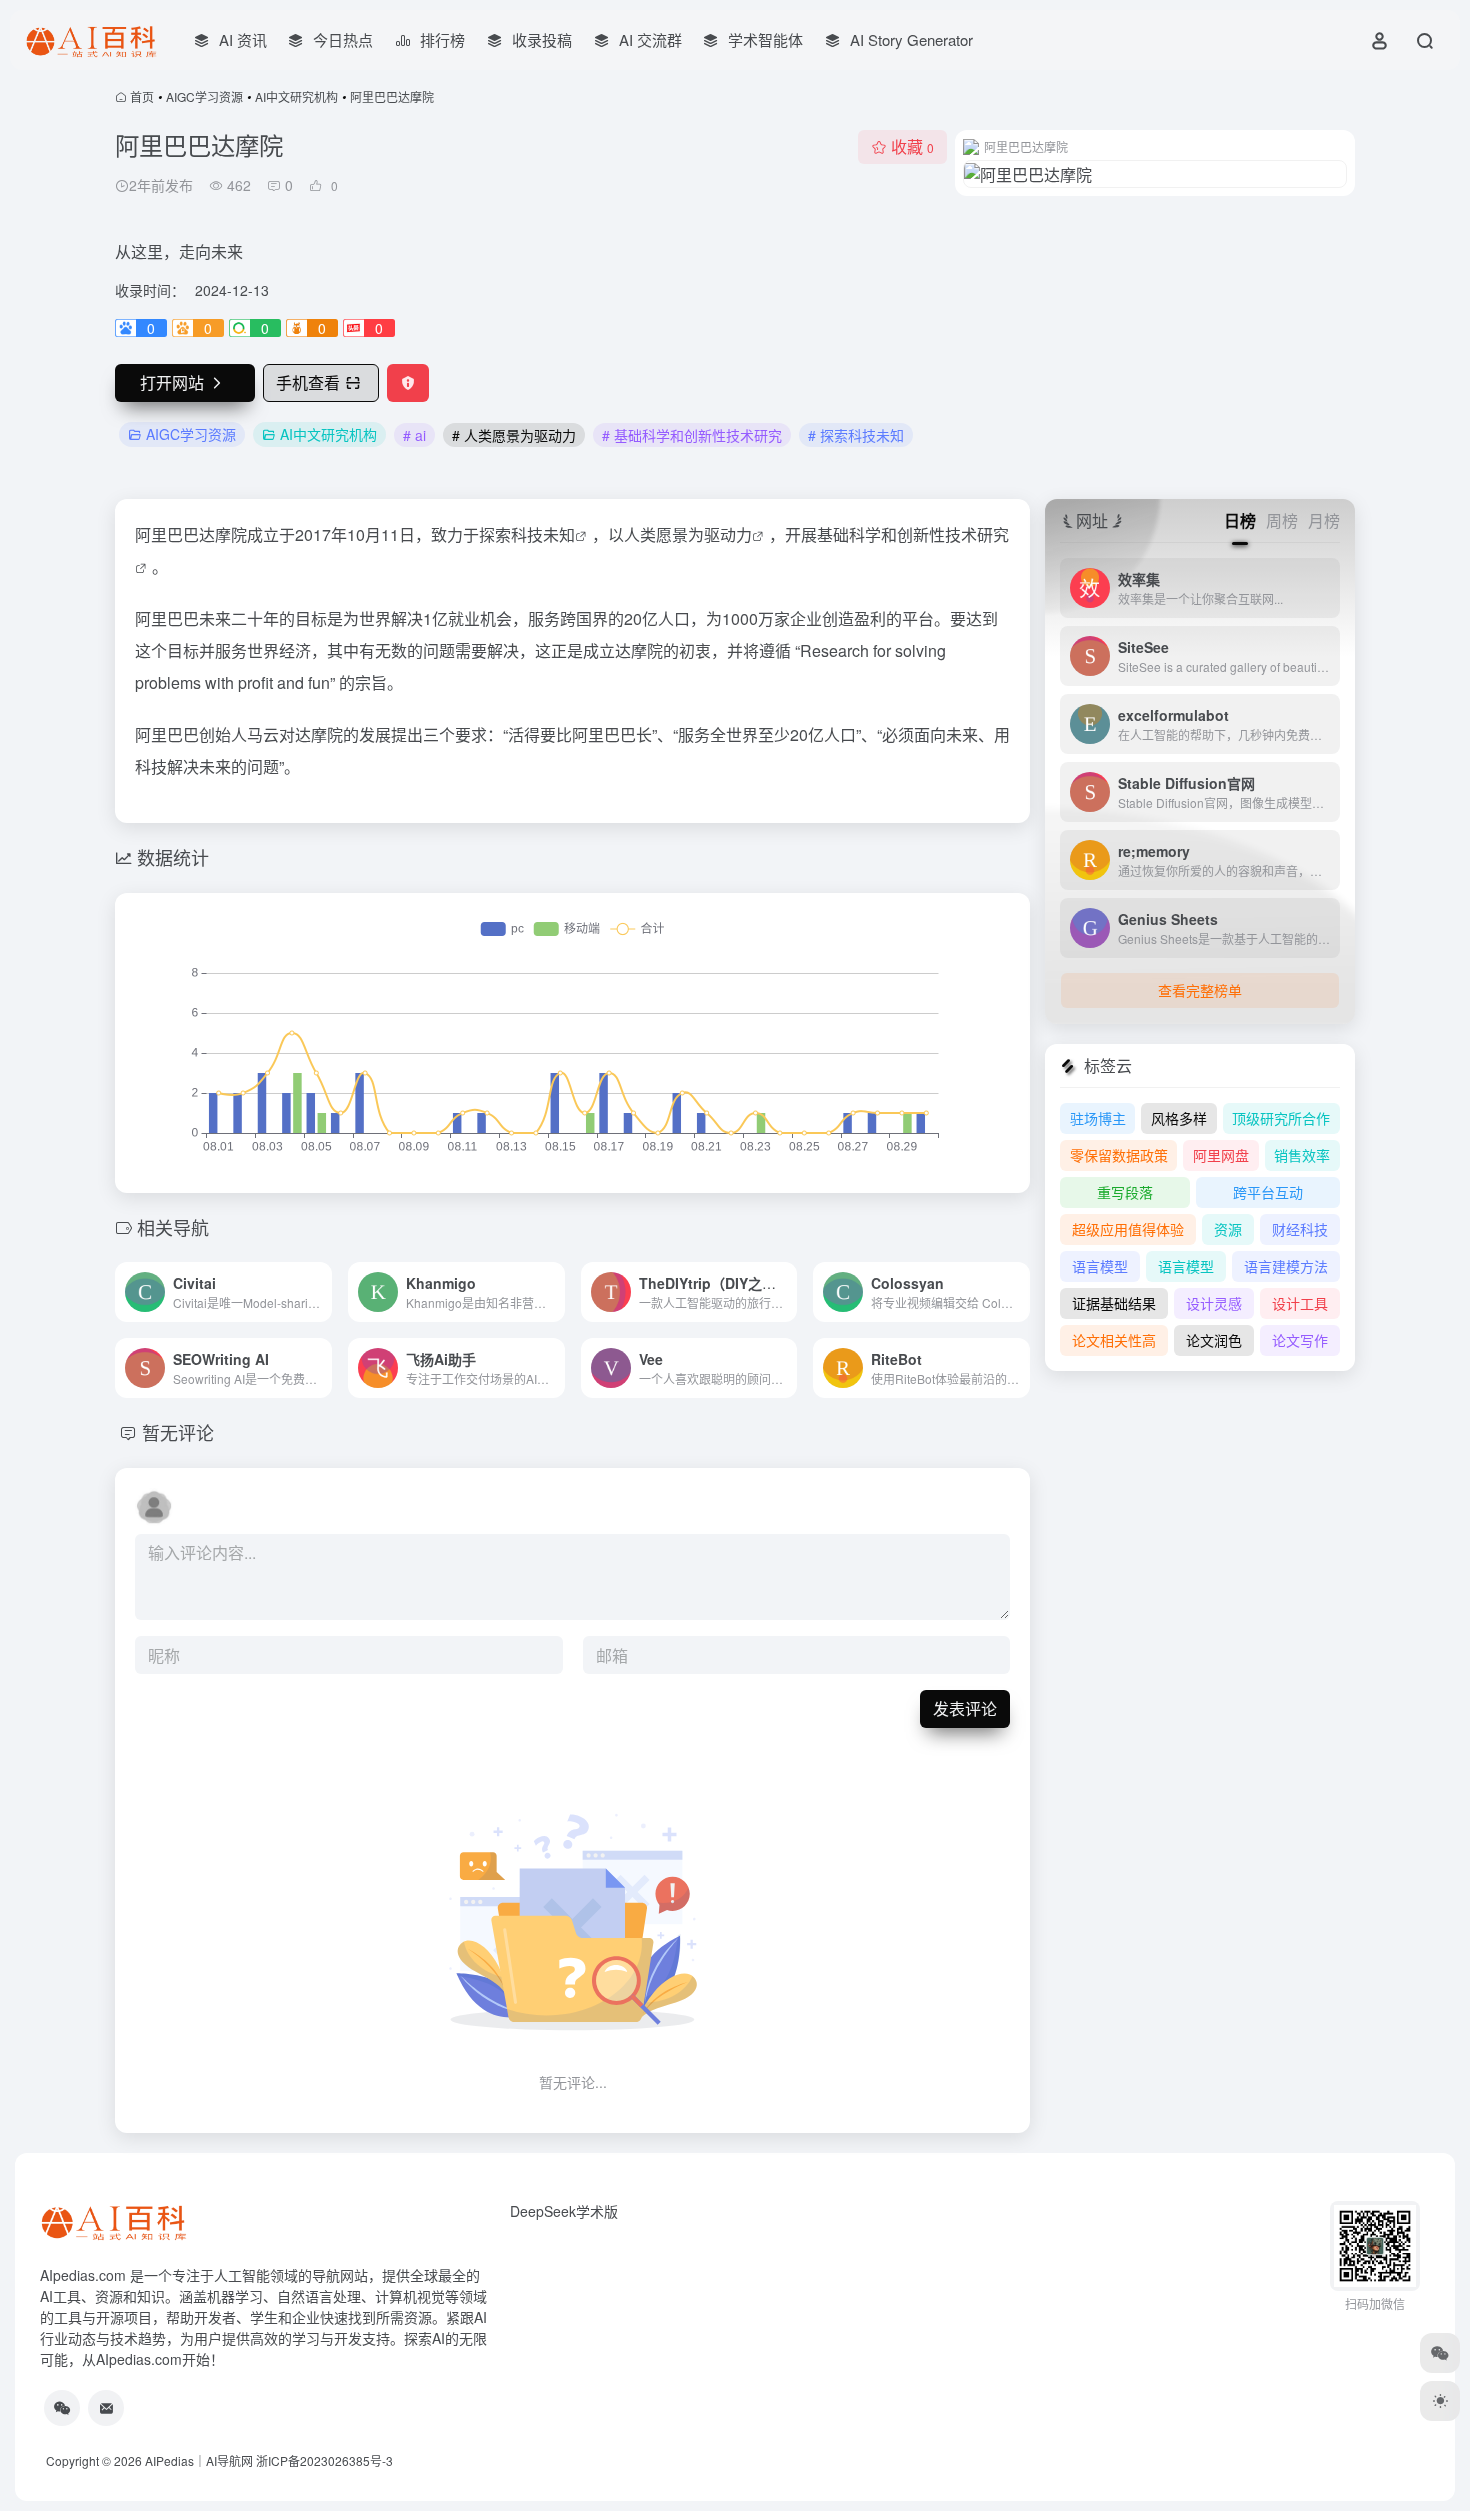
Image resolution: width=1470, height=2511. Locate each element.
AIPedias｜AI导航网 (199, 2460)
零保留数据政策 (1119, 1155)
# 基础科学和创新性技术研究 (692, 435)
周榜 (1282, 520)
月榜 (1324, 520)
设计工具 (1300, 1303)
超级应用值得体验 (1128, 1229)
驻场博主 (1098, 1118)
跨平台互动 (1268, 1192)
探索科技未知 (527, 534)
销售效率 (1302, 1155)
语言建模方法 (1286, 1266)
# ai (414, 435)
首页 (142, 96)
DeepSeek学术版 (564, 2211)
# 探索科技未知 (856, 435)
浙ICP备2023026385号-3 (324, 2460)
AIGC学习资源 (204, 96)
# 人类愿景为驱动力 (514, 435)
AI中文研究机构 (296, 96)
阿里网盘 (1221, 1155)
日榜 (1240, 520)
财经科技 (1300, 1229)
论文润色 (1214, 1340)
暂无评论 (178, 1432)
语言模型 (1100, 1266)
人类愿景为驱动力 (688, 534)
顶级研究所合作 (1281, 1118)
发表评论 (965, 1708)
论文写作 (1300, 1340)
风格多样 (1179, 1118)
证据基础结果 (1114, 1303)
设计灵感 (1214, 1303)
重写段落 (1125, 1192)
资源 (1228, 1229)
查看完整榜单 (1200, 990)
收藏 (912, 146)
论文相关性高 (1114, 1340)
